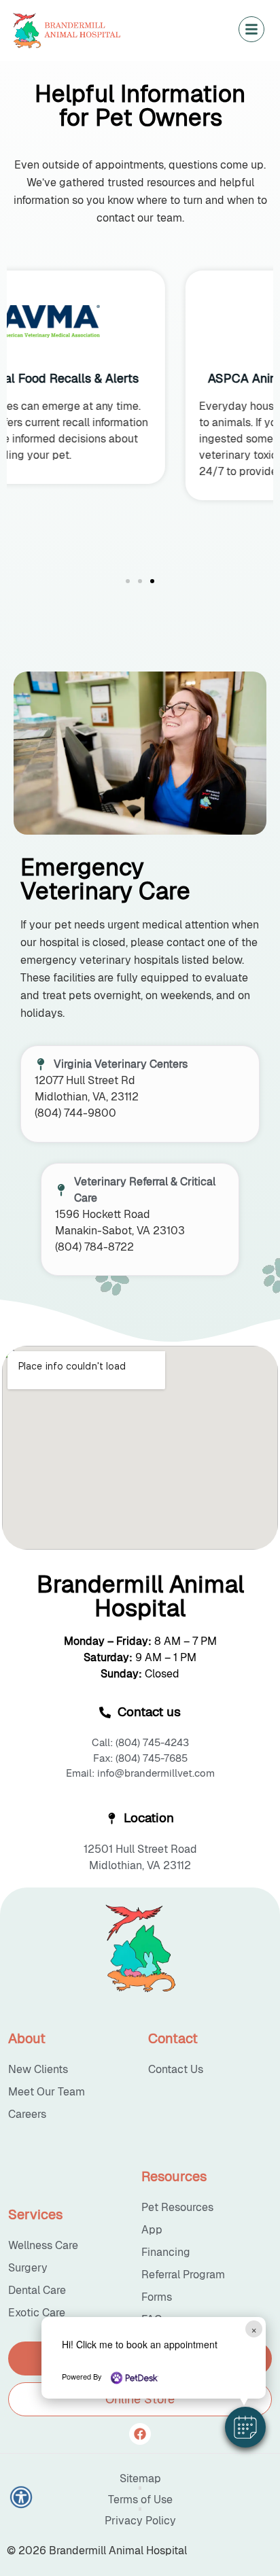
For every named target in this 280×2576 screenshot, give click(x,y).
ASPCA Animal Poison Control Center (140, 378)
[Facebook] (140, 2434)
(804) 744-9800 (75, 1113)
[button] (245, 2427)
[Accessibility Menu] (21, 2497)
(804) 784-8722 (94, 1247)
